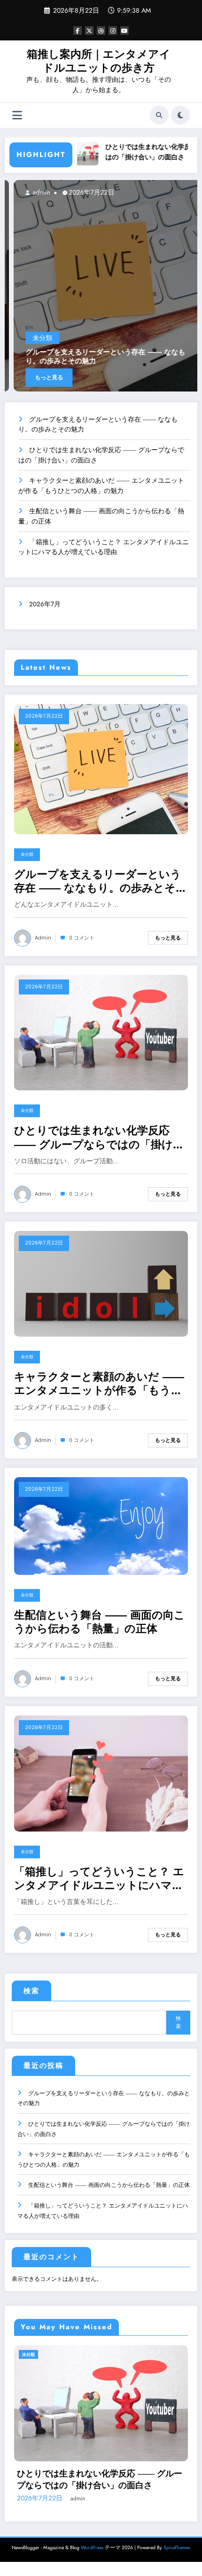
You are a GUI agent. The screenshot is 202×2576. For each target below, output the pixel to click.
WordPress (92, 2531)
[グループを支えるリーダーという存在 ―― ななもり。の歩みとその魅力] (101, 768)
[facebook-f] (78, 31)
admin (156, 192)
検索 (31, 1991)
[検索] (159, 115)
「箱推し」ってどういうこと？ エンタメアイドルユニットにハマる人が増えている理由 (99, 1879)
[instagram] (113, 31)
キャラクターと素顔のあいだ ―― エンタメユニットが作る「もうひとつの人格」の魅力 (99, 1384)
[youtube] (124, 31)
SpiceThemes (177, 2531)
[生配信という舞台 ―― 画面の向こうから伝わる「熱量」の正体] (101, 1526)
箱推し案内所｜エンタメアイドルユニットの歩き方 (99, 61)
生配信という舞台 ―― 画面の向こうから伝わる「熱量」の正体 (100, 1622)
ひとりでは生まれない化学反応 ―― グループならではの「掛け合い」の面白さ (99, 1138)
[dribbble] (101, 31)
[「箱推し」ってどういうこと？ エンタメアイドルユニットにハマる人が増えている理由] (101, 1773)
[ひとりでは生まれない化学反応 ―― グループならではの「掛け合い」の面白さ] (101, 1032)
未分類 (158, 338)
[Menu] (17, 115)
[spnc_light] (180, 115)
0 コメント (82, 938)
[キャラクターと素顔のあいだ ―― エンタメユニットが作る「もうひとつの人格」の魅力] (101, 1283)
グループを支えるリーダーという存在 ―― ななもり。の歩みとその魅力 (101, 881)
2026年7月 (45, 604)
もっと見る (164, 377)
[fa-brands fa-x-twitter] (89, 31)
